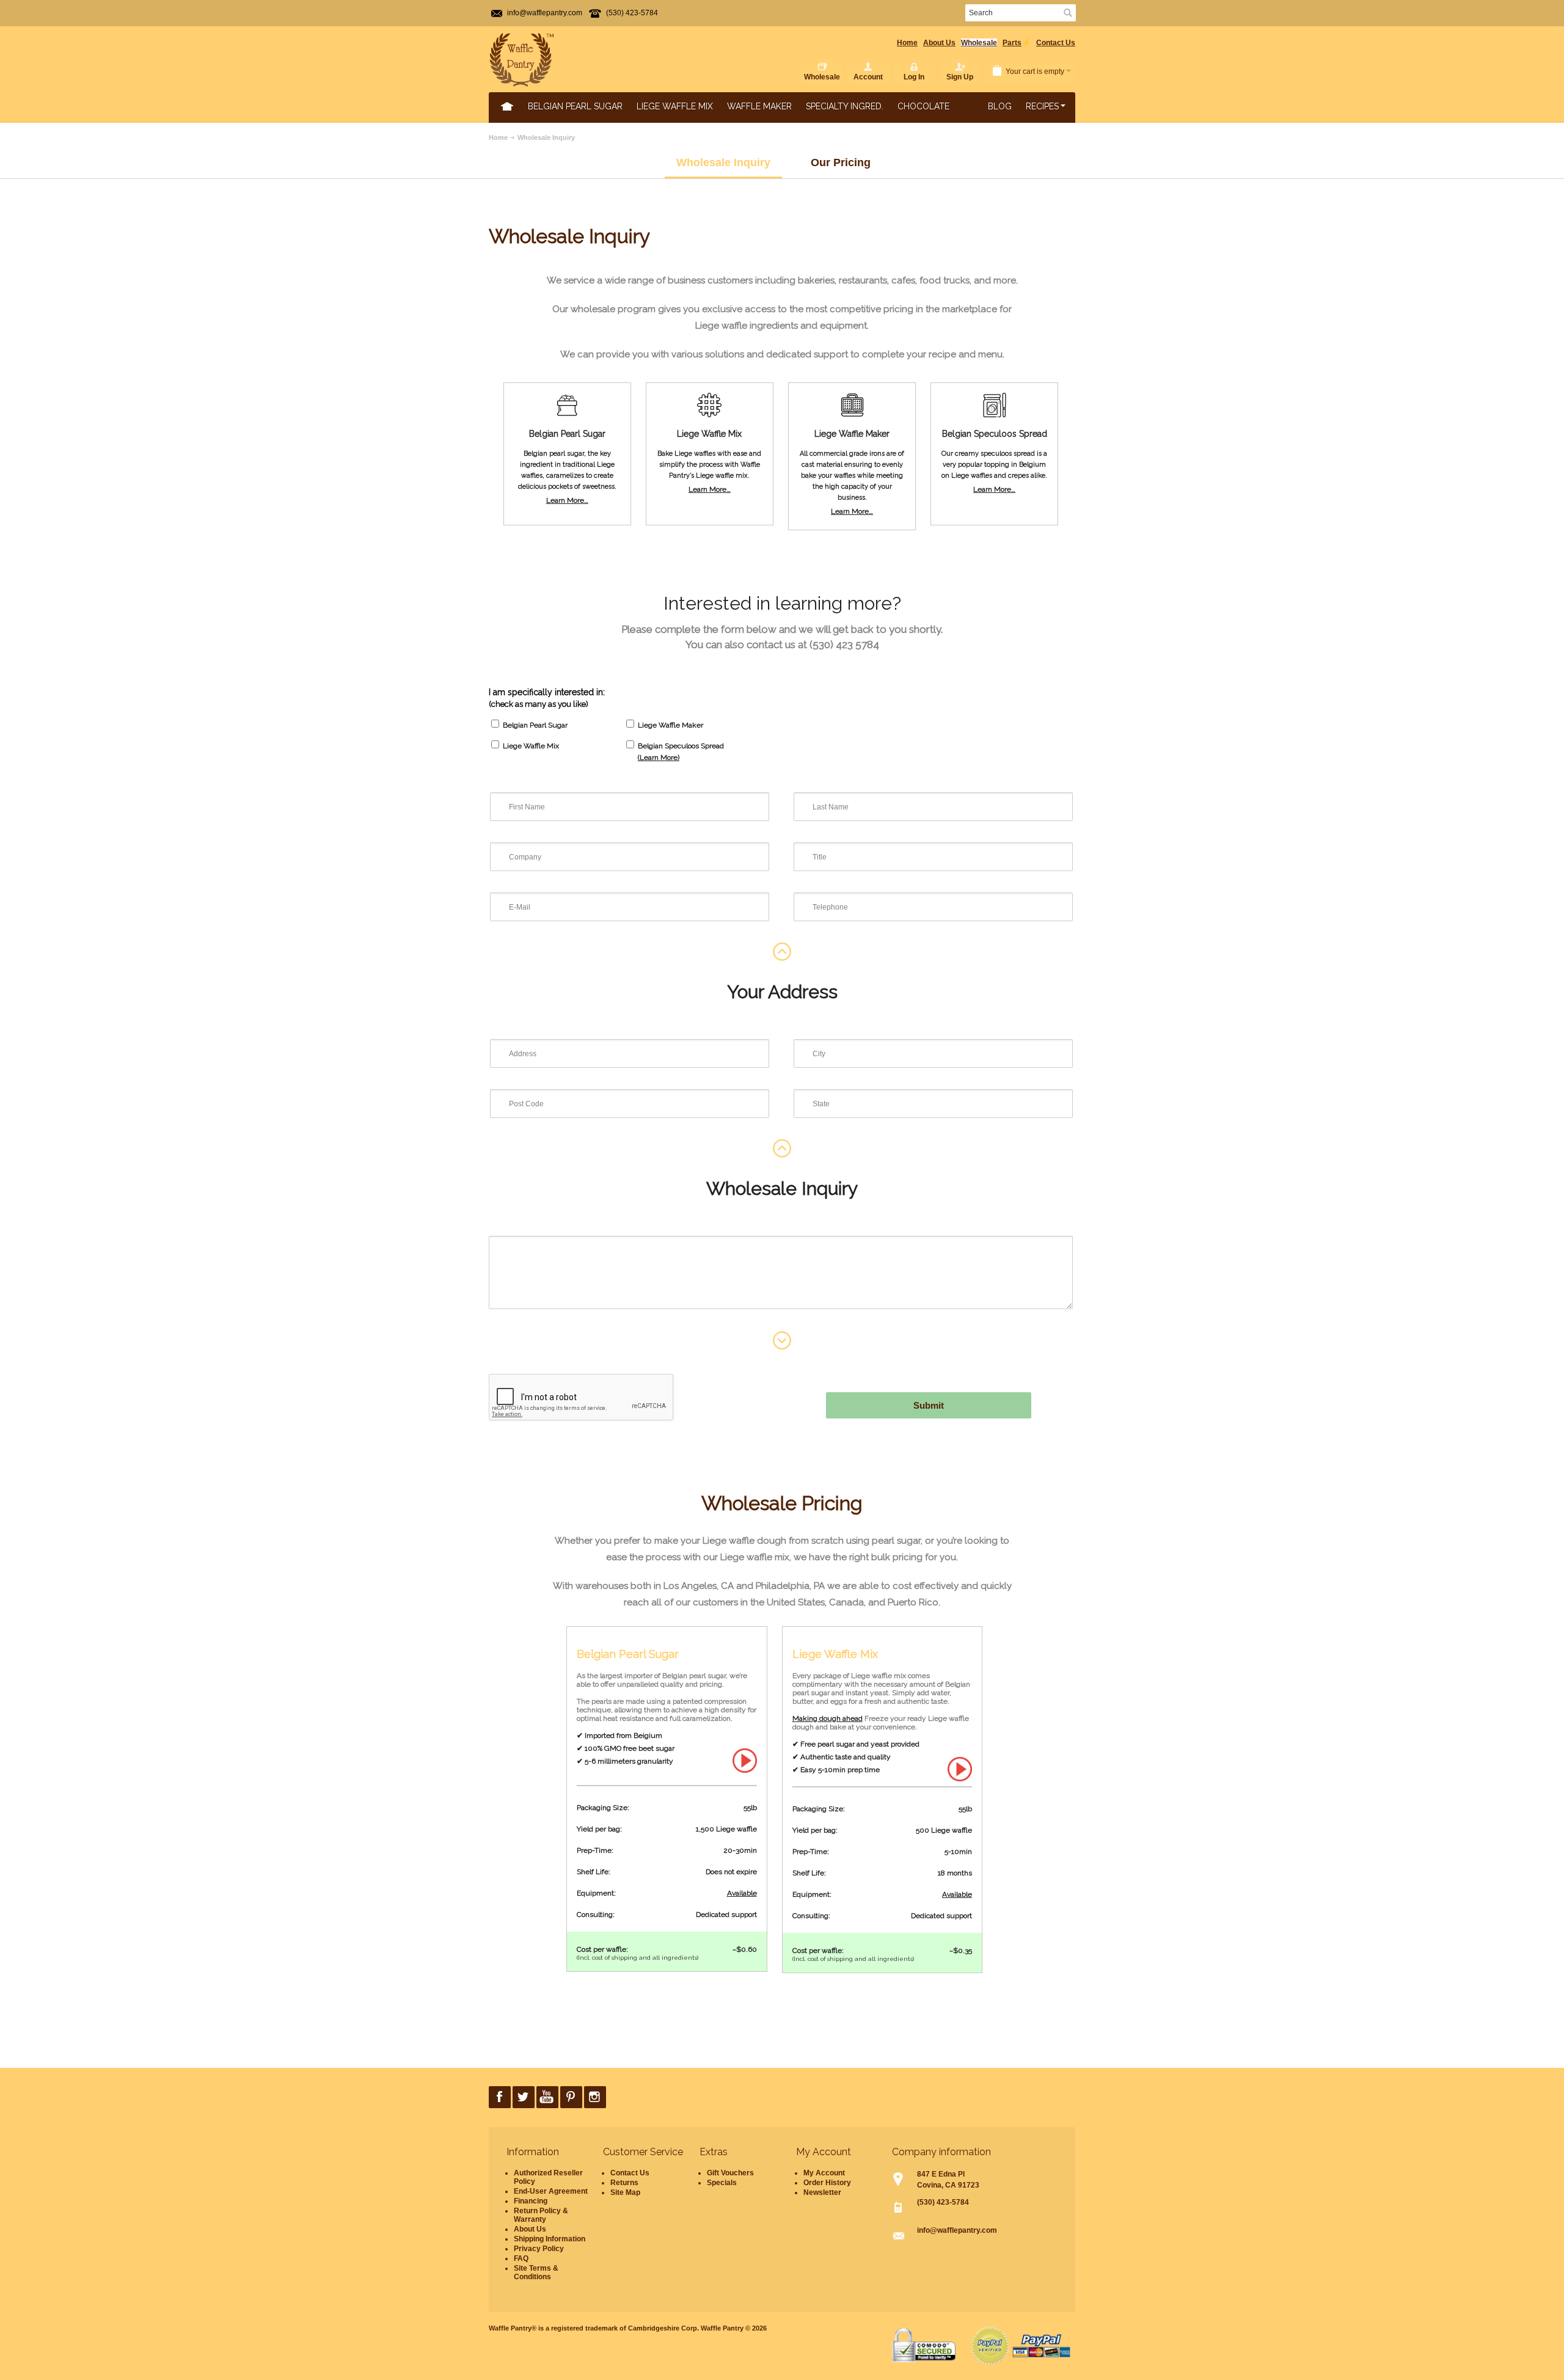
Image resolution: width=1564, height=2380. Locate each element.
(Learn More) (659, 757)
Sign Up (960, 77)
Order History (827, 2183)
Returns (624, 2183)
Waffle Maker (759, 106)
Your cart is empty (1035, 71)
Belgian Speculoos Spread (681, 746)
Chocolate (923, 106)
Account (868, 77)
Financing (531, 2201)
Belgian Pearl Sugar (575, 106)
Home (907, 43)
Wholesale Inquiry (546, 137)
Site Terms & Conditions (536, 2272)
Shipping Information (550, 2239)
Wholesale (979, 43)
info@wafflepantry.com (545, 13)
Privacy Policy (539, 2249)
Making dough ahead (828, 1718)
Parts (1012, 43)
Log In (914, 77)
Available (742, 1893)
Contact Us (1056, 43)
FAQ (521, 2258)
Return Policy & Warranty (541, 2215)
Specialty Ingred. (845, 106)
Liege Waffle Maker (671, 725)
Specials (722, 2183)
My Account (824, 2173)
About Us (939, 43)
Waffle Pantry (722, 2328)
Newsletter (822, 2192)
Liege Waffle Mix (675, 106)
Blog (1000, 106)
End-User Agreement (551, 2191)
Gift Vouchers (730, 2173)
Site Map (625, 2192)
